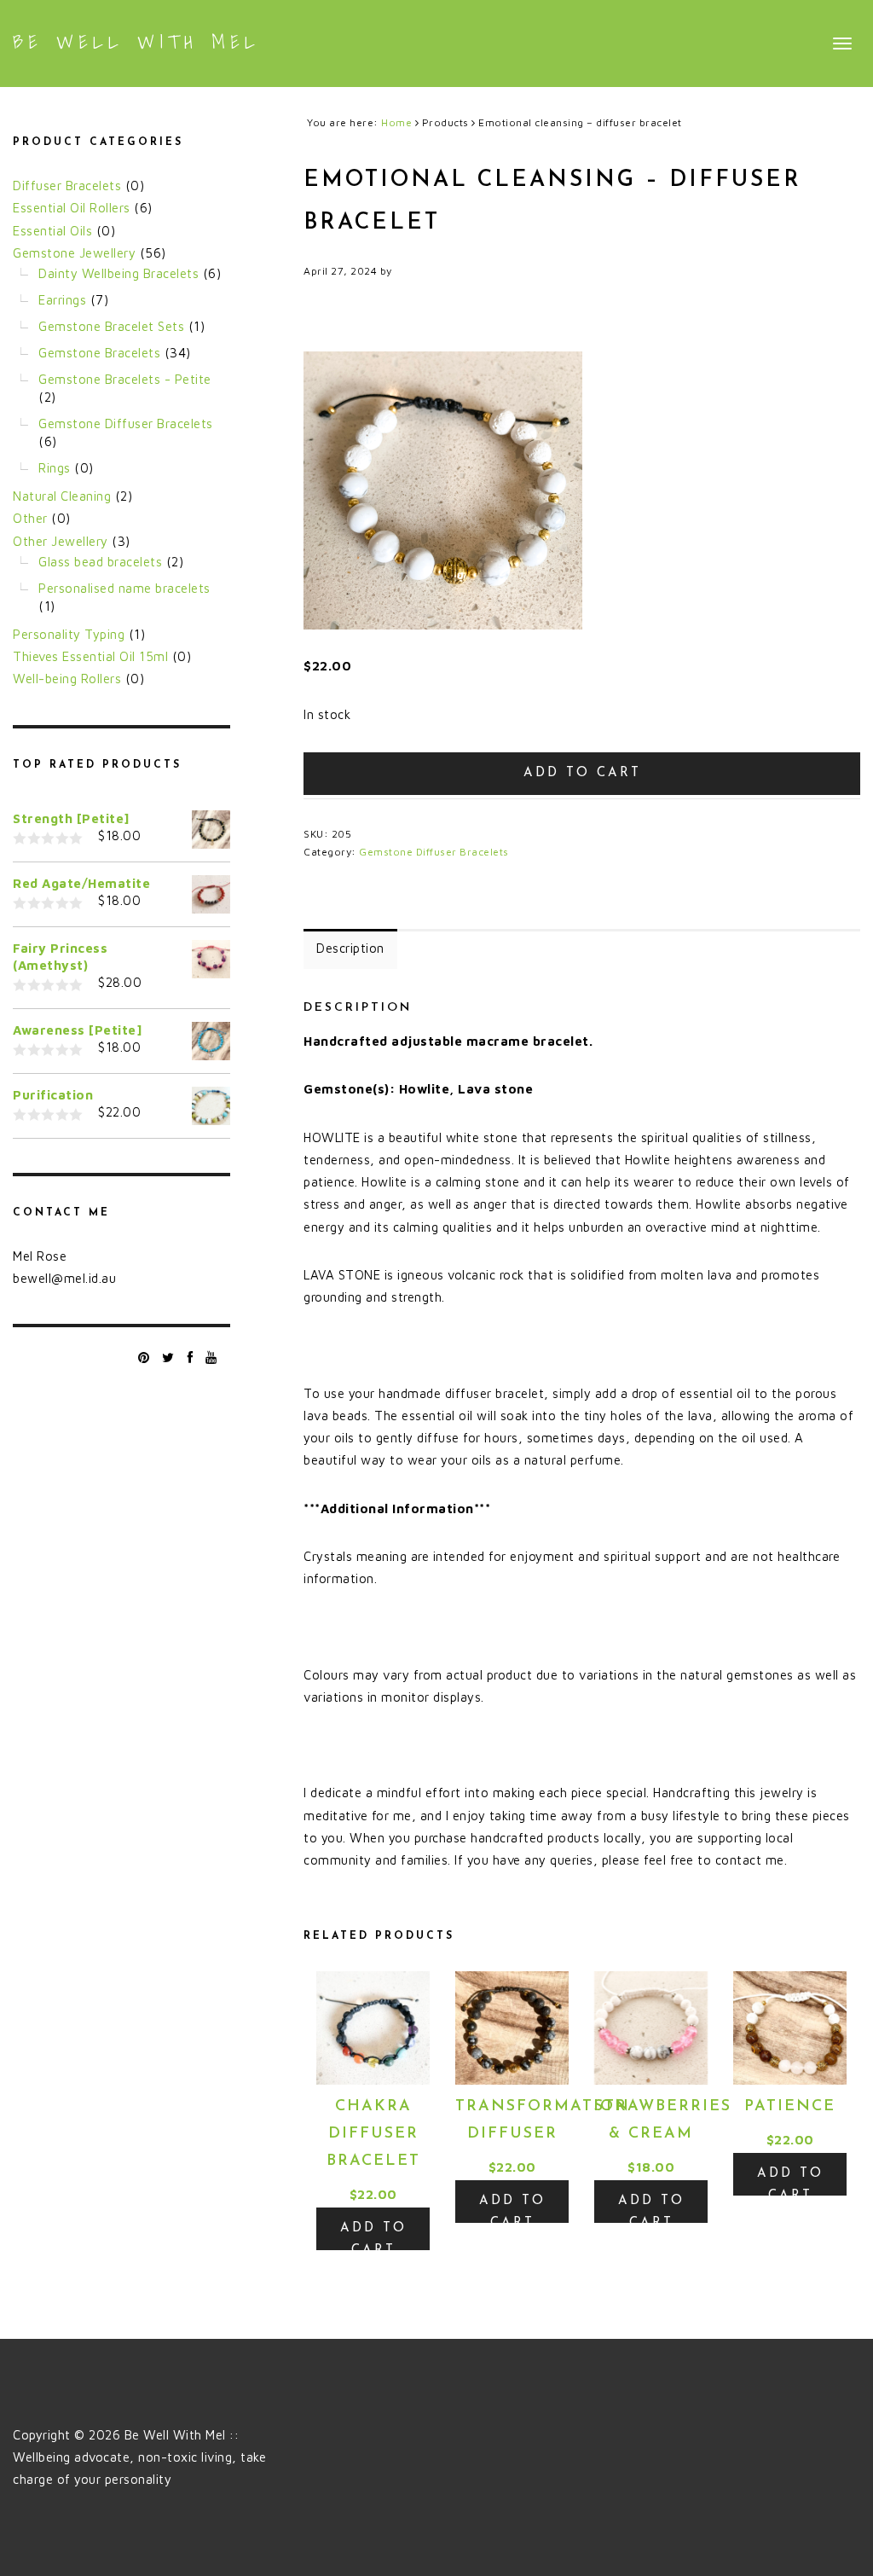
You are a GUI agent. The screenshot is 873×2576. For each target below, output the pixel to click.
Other (30, 518)
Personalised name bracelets (124, 588)
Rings (55, 468)
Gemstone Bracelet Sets (111, 326)
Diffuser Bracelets (67, 186)
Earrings (62, 300)
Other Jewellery (61, 541)
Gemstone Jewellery (74, 253)
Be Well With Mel (136, 42)
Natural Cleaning (62, 496)
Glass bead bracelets (100, 562)
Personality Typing (69, 634)
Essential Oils (52, 231)
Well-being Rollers (67, 679)
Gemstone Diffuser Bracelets (434, 852)
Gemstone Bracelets (99, 353)
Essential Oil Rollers (72, 208)
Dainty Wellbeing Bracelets (119, 273)
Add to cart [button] (373, 2236)
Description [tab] (350, 948)
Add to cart (582, 773)
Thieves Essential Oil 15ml (90, 656)
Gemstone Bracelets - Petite (125, 379)
